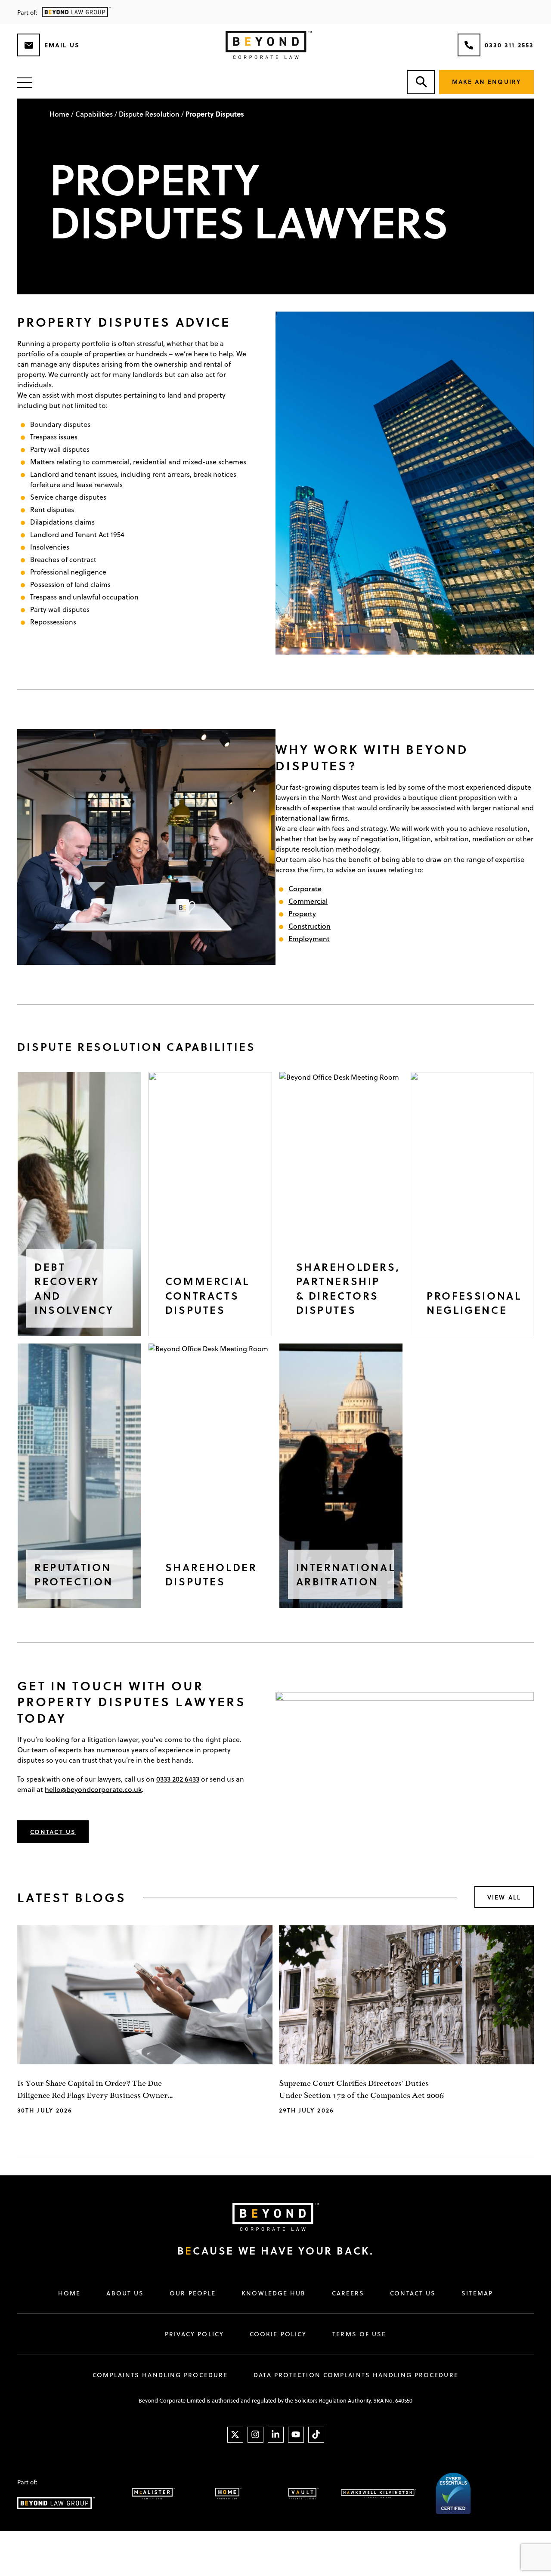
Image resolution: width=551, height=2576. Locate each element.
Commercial (308, 901)
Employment (309, 938)
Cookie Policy (278, 2334)
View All (504, 1897)
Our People (193, 2293)
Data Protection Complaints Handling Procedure (356, 2375)
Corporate (305, 888)
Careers (348, 2293)
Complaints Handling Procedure (160, 2375)
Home (59, 114)
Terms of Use (359, 2334)
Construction (310, 926)
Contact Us (53, 1832)
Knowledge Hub (274, 2293)
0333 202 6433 (178, 1779)
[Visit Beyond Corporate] (267, 2217)
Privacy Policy (194, 2334)
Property (302, 913)
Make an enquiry (487, 82)
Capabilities (94, 114)
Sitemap (477, 2293)
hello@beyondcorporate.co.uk (93, 1789)
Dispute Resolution (149, 114)
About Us (125, 2293)
